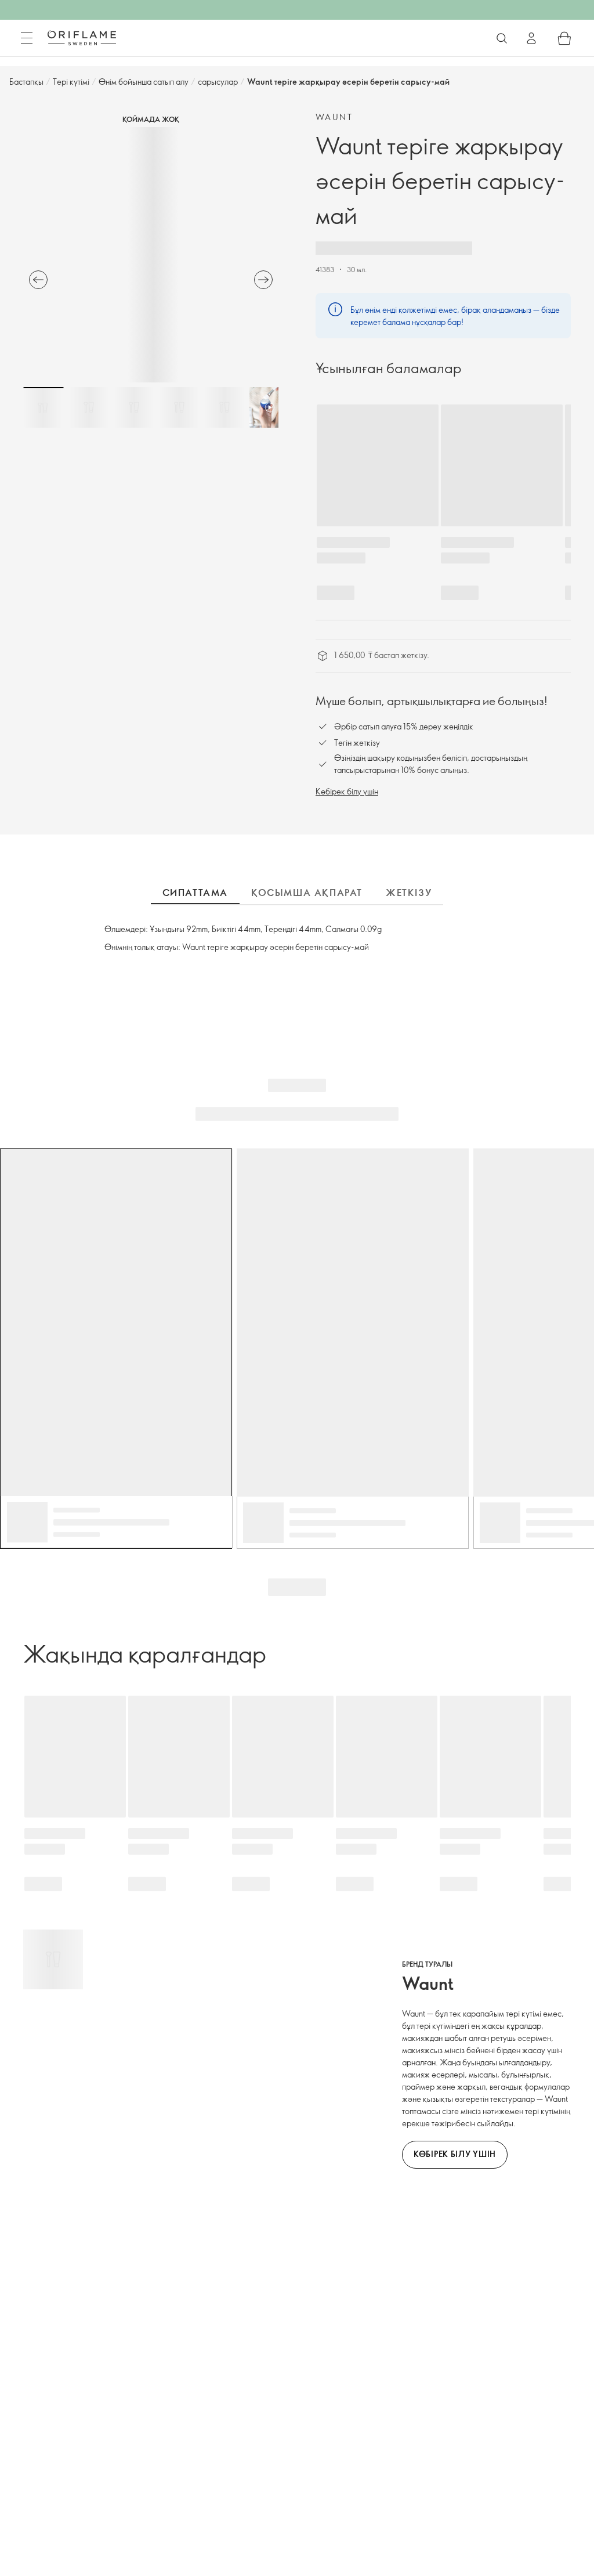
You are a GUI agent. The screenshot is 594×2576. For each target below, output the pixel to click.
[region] (151, 255)
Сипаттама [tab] (195, 893)
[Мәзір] (27, 38)
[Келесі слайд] (263, 280)
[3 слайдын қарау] (134, 407)
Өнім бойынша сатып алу (144, 82)
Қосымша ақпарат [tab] (307, 893)
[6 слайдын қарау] (270, 407)
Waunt (334, 117)
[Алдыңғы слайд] (38, 280)
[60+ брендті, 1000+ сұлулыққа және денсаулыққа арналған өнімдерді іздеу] (502, 38)
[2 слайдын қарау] (89, 407)
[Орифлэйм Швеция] (82, 38)
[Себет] (564, 38)
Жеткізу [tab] (409, 893)
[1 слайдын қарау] (44, 407)
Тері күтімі (71, 82)
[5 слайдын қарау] (224, 407)
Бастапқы (26, 82)
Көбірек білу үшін (347, 791)
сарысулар (218, 82)
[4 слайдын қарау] (179, 407)
